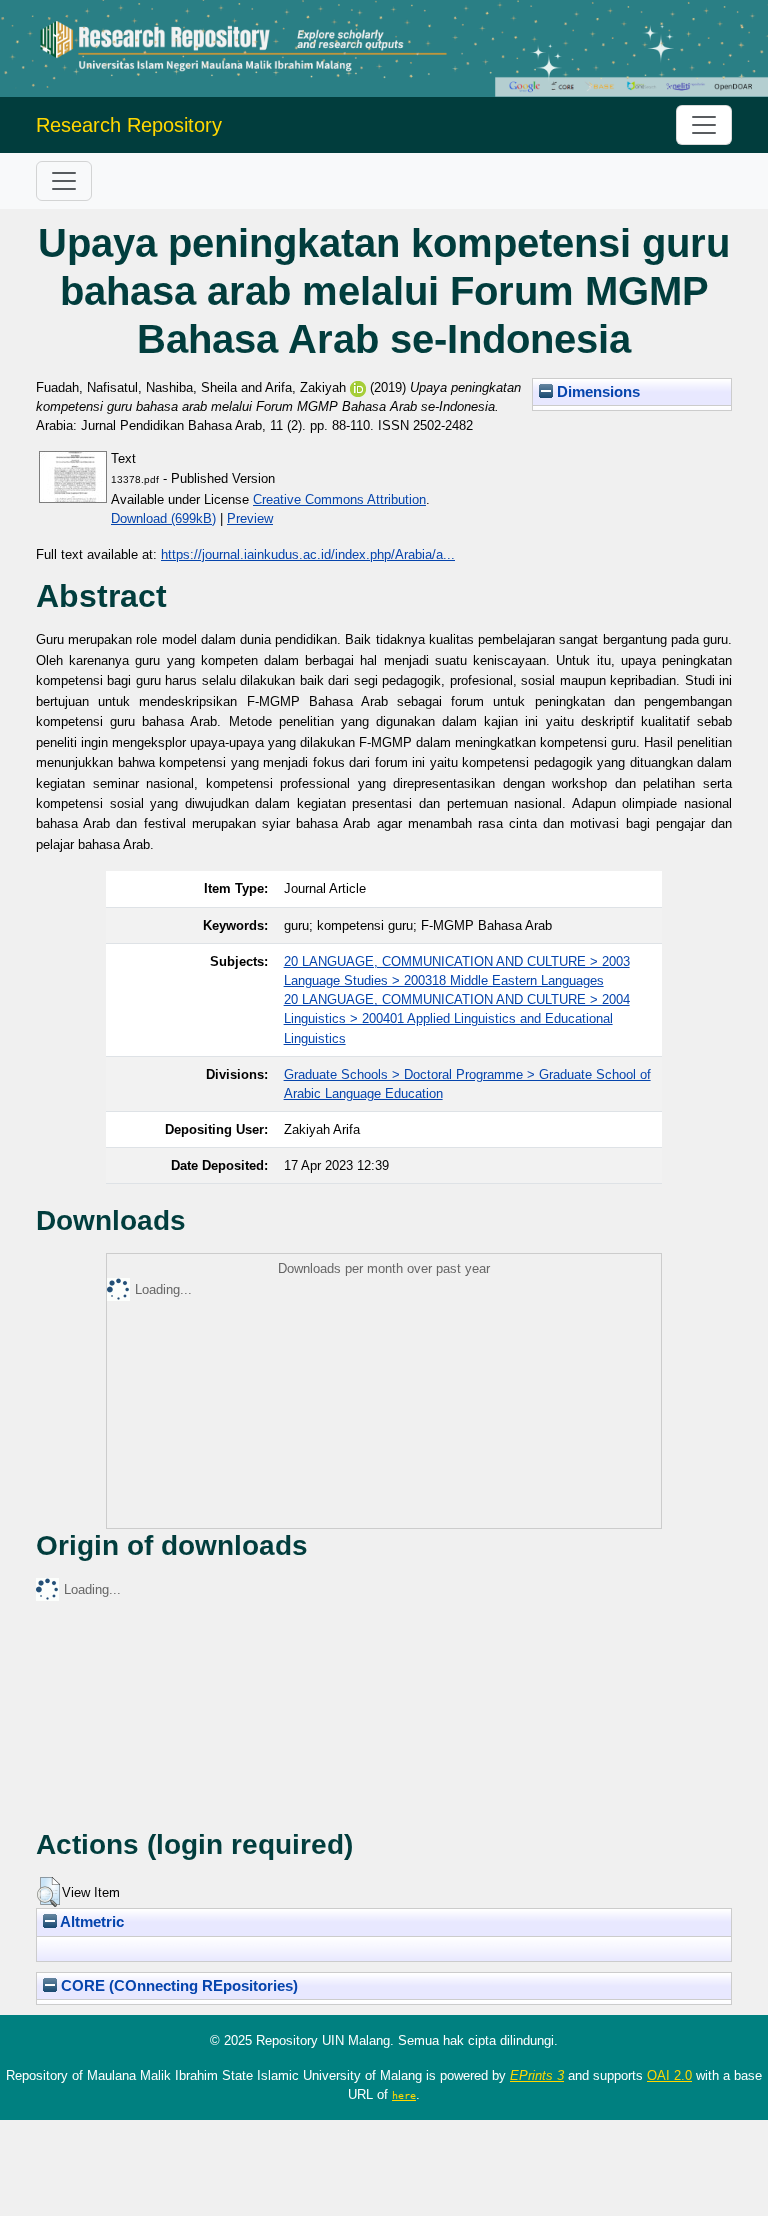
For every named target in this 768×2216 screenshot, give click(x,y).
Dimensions (596, 392)
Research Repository (129, 125)
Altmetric (90, 1922)
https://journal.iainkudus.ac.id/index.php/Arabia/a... (308, 554)
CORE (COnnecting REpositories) (177, 1986)
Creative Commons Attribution (339, 499)
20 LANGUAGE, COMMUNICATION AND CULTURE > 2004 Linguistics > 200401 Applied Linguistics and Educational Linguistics (457, 1018)
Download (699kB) (163, 518)
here (404, 2095)
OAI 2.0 (669, 2075)
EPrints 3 (537, 2075)
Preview (250, 518)
